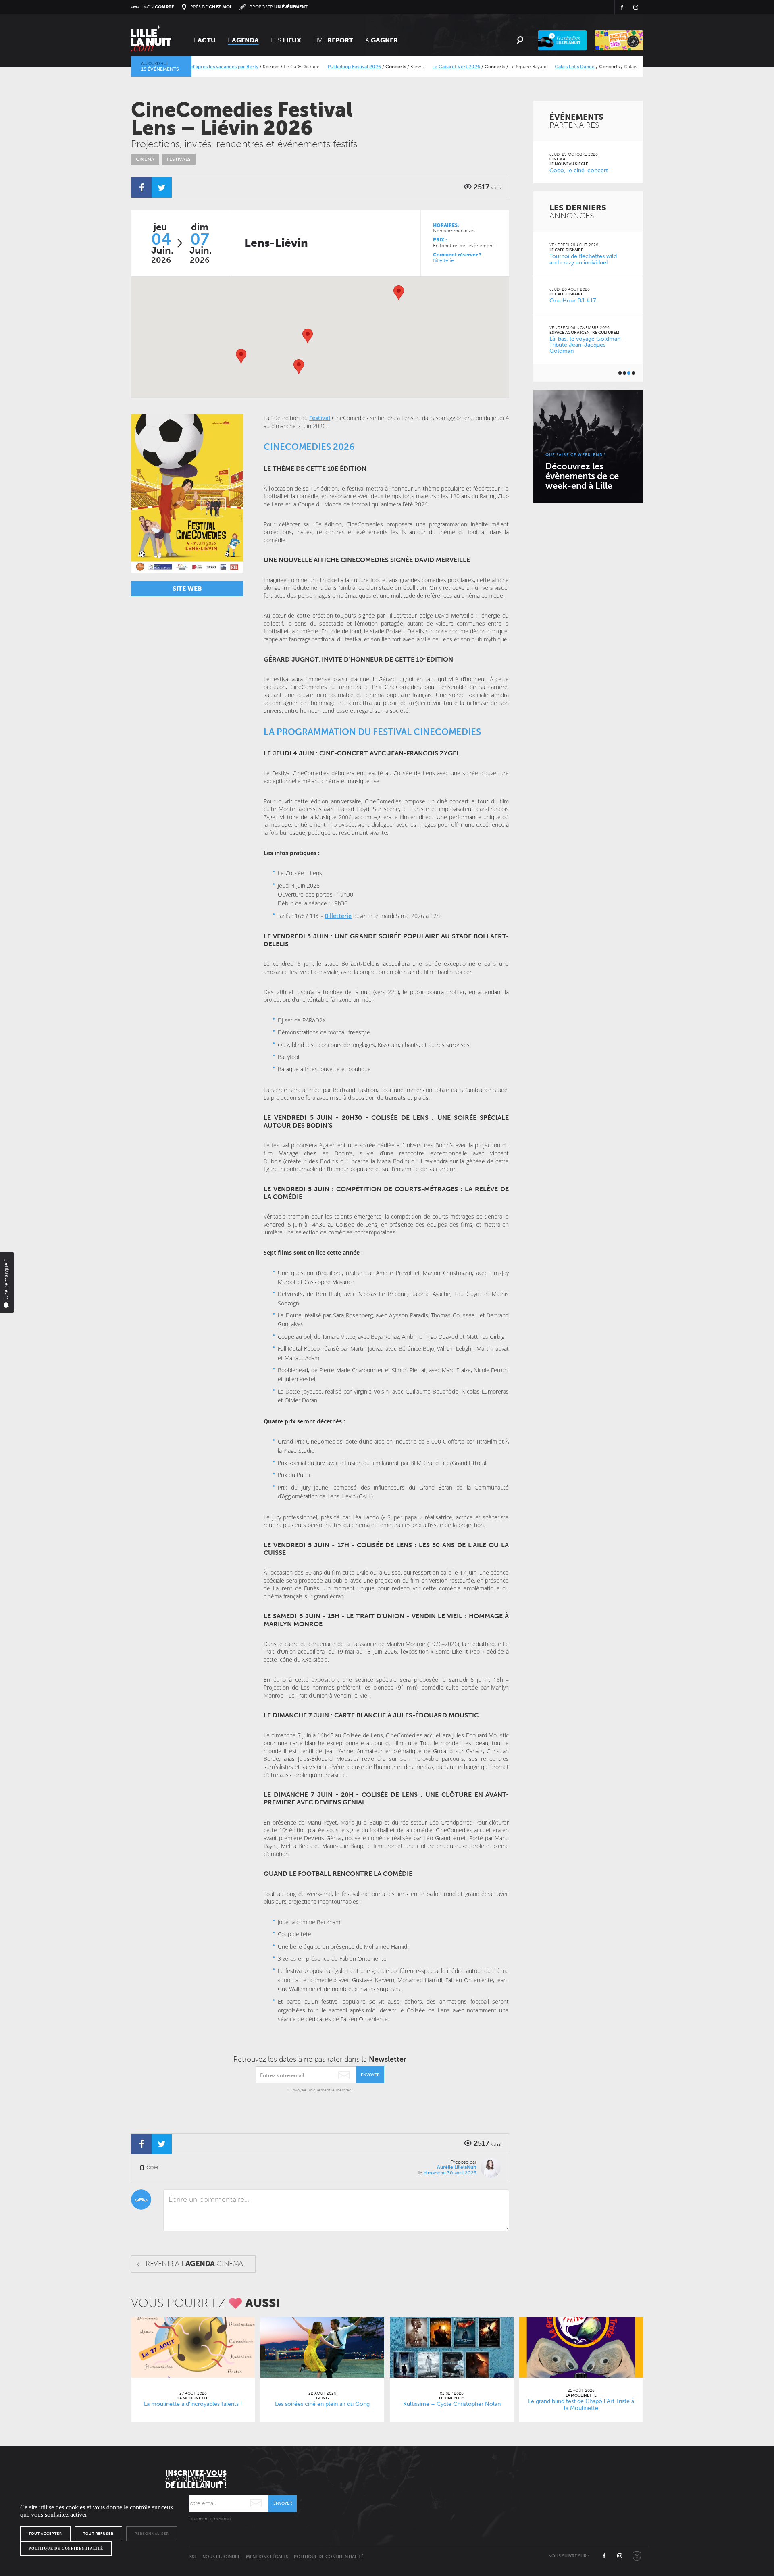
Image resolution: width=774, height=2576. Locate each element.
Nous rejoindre (221, 2557)
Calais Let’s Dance (524, 67)
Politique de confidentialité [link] (66, 2549)
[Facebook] (141, 187)
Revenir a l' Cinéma (194, 2264)
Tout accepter (45, 2534)
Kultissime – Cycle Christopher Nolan (452, 2404)
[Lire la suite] (193, 2347)
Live (333, 40)
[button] (308, 336)
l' (243, 40)
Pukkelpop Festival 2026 (304, 67)
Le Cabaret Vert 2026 (405, 67)
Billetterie (443, 260)
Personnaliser (152, 2534)
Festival (320, 418)
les (286, 40)
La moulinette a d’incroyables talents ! (193, 2404)
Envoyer (370, 2075)
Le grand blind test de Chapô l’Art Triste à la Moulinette (581, 2405)
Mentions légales (267, 2557)
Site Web (187, 588)
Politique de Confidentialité (329, 2557)
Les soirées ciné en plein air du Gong (635, 67)
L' (205, 40)
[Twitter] (162, 187)
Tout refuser (98, 2534)
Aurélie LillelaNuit (457, 2167)
